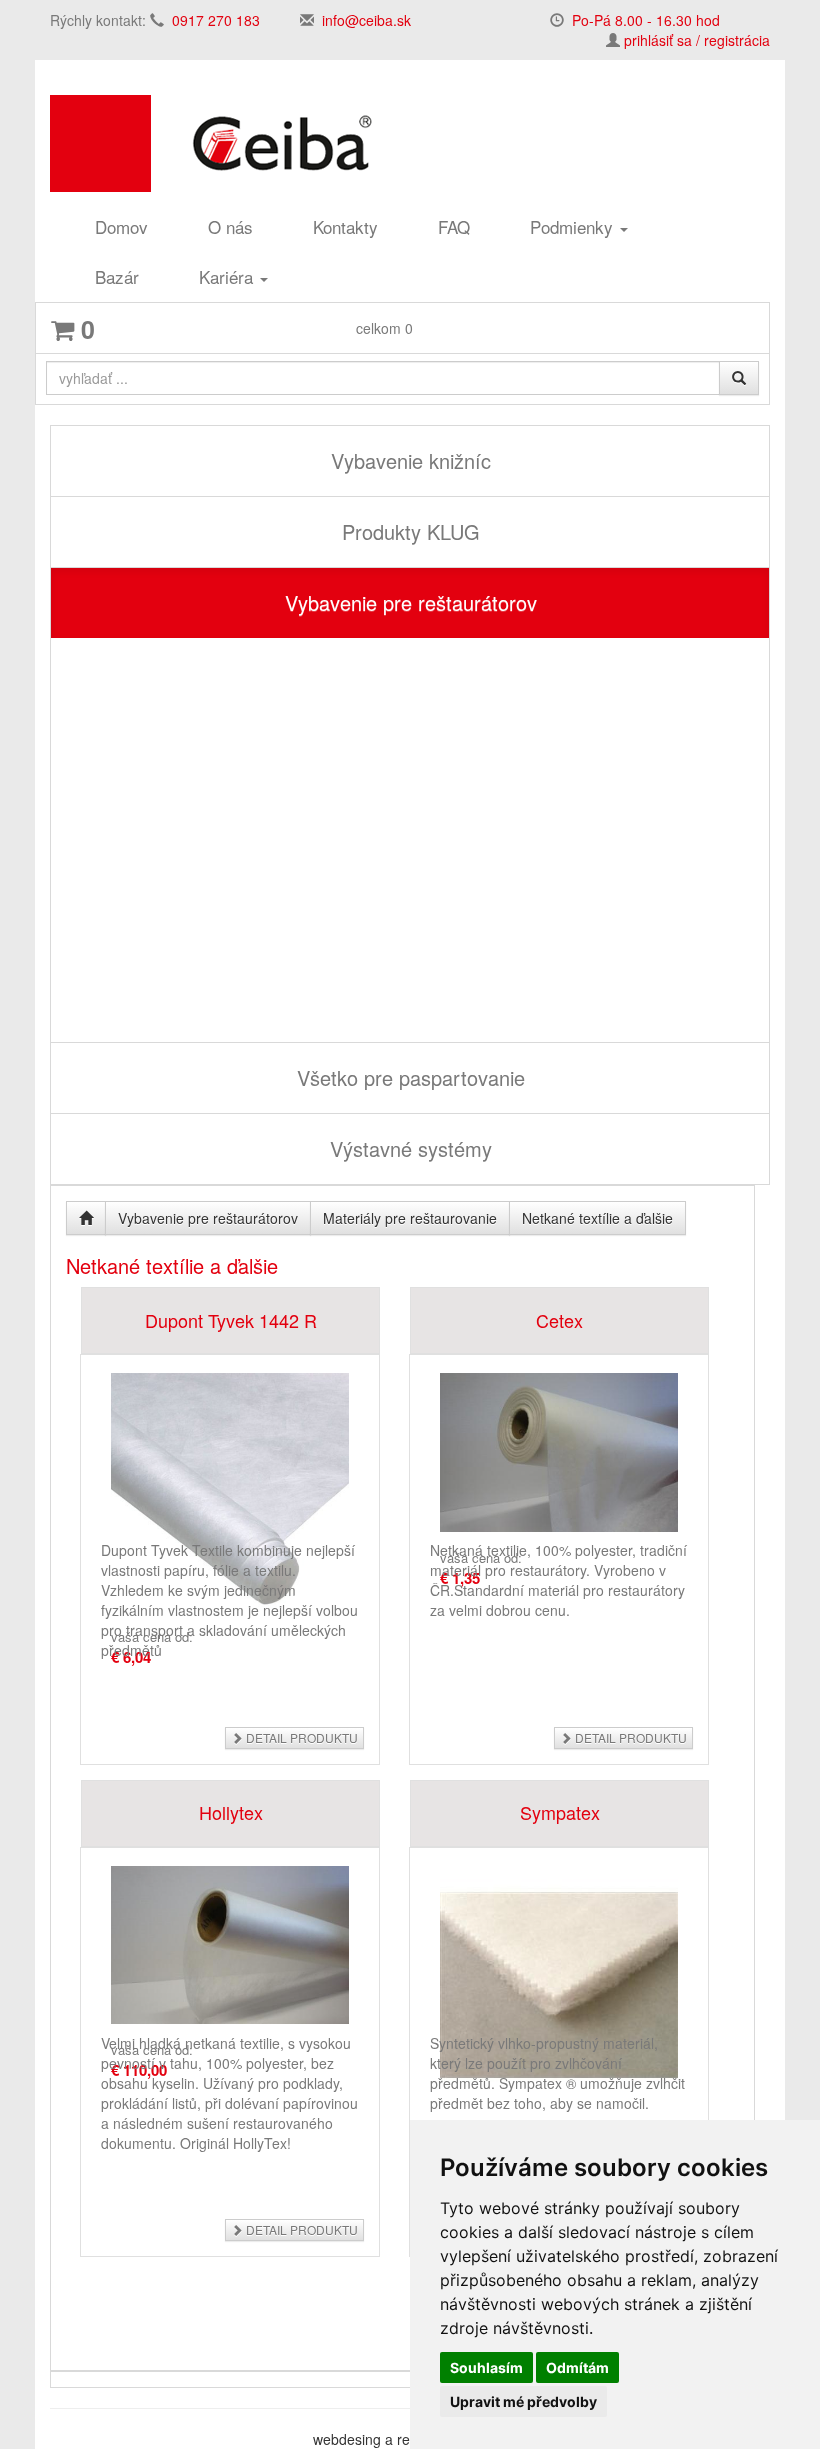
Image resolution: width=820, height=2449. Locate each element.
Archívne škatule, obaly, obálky (183, 1023)
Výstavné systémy (411, 1148)
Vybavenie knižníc (411, 460)
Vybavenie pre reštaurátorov (411, 602)
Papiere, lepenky (136, 766)
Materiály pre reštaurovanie (171, 848)
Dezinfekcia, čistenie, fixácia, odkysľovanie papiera (248, 995)
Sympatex (560, 1812)
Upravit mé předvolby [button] (523, 2401)
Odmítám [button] (577, 2367)
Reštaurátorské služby (156, 738)
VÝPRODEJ (123, 656)
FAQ (454, 226)
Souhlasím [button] (486, 2367)
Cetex (559, 1320)
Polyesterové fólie (149, 871)
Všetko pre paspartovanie (411, 1077)
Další (108, 951)
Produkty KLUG (411, 531)
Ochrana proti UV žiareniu (166, 793)
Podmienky (574, 226)
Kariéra (228, 276)
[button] (66, 712)
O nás (230, 226)
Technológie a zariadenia (162, 711)
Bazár (117, 276)
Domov (121, 226)
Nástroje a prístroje (144, 821)
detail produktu (300, 1737)
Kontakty (345, 226)
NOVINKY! (117, 683)
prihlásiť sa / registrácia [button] (697, 40)
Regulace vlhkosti (149, 971)
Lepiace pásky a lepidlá (167, 931)
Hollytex (231, 1812)
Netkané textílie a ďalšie (173, 892)
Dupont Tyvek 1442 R (231, 1320)
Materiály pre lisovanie (164, 911)
